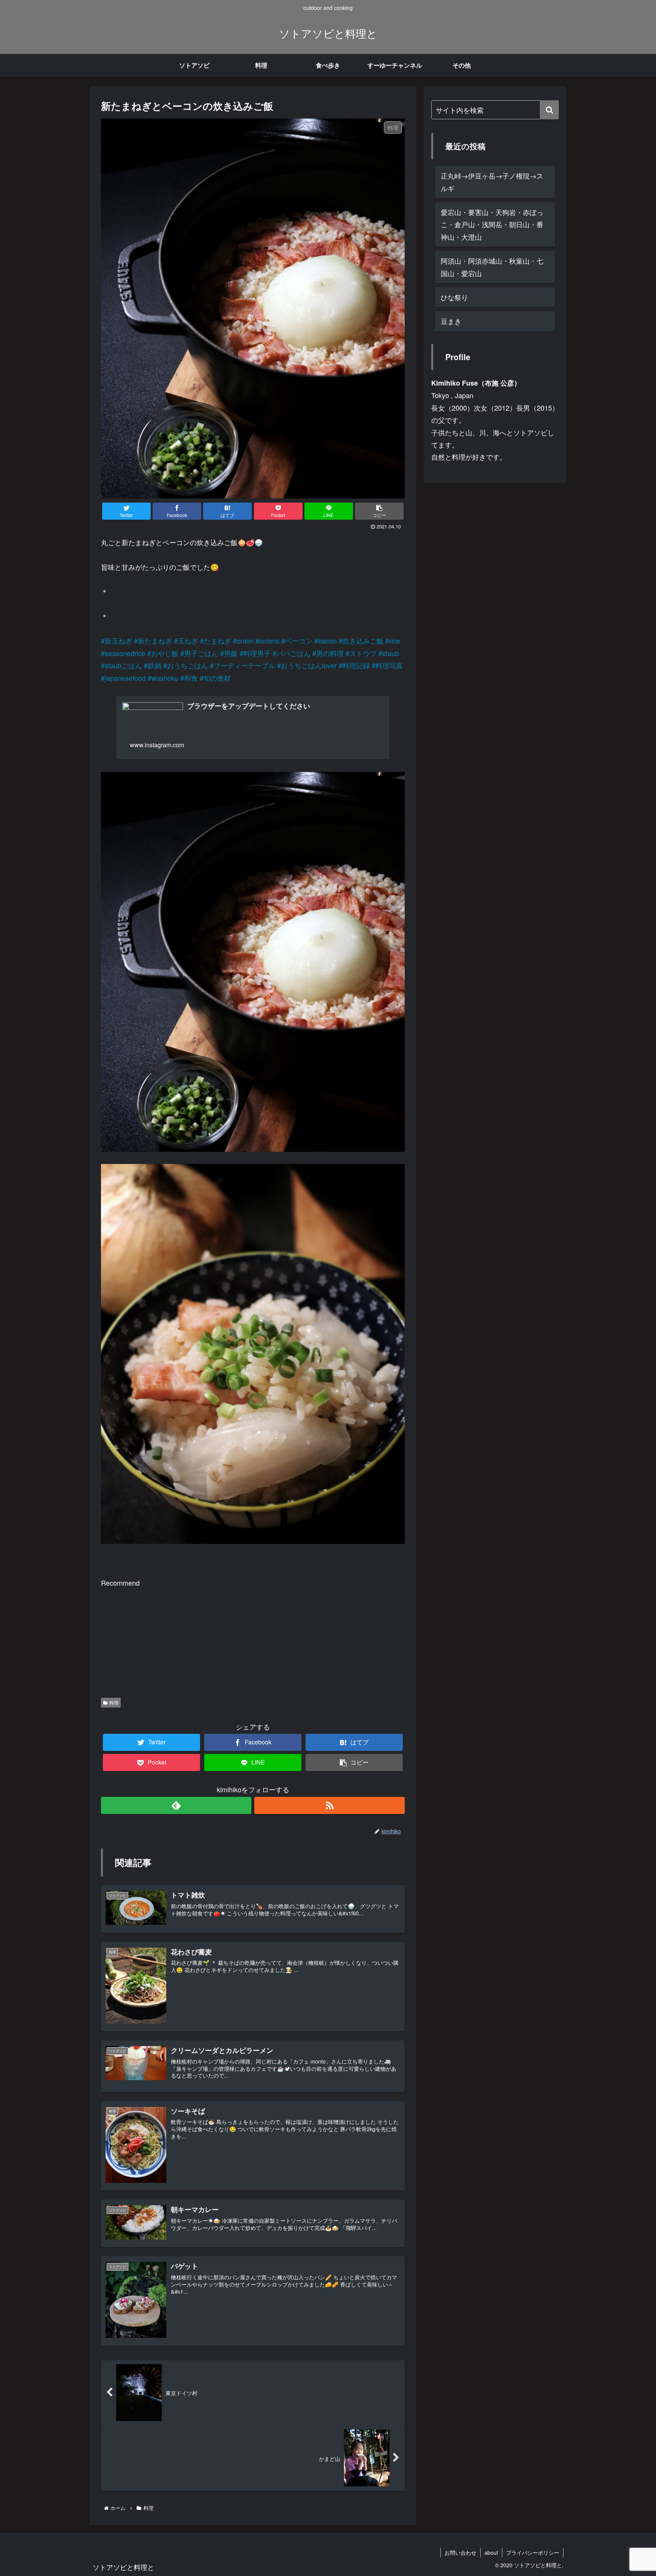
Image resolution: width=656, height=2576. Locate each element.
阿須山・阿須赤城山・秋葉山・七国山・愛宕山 (492, 267)
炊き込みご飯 (363, 640)
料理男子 (257, 653)
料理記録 (356, 665)
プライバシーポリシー (533, 2552)
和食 (191, 678)
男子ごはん (201, 653)
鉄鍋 (155, 665)
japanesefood (125, 678)
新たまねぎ (155, 640)
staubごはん (123, 665)
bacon (327, 640)
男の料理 (330, 653)
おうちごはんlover (309, 665)
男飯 (231, 653)
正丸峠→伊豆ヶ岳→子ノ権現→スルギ (492, 182)
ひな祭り (454, 297)
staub (391, 653)
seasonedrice (125, 653)
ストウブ (363, 653)
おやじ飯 (165, 653)
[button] (549, 110)
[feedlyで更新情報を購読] (176, 1805)
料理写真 (389, 665)
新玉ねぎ (118, 640)
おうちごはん (188, 665)
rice (395, 640)
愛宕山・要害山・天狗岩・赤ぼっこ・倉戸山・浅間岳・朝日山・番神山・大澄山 (492, 224)
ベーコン (299, 640)
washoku (165, 678)
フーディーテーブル (244, 665)
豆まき (451, 321)
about (491, 2552)
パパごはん (293, 653)
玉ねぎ (188, 640)
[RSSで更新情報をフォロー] (330, 1805)
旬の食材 (217, 678)
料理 (114, 1702)
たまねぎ (218, 640)
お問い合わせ (460, 2552)
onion (245, 640)
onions (269, 640)
